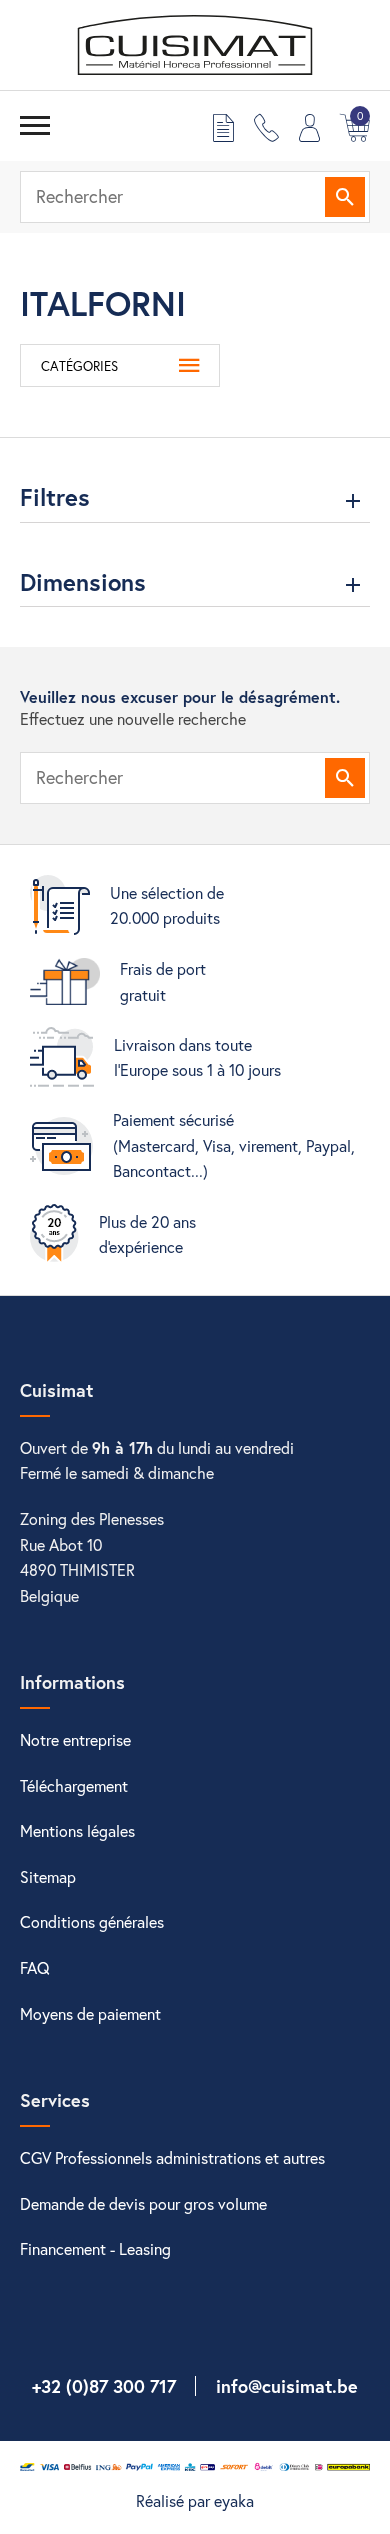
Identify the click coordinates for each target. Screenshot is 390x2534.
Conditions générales (92, 1921)
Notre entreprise (75, 1739)
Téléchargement (74, 1785)
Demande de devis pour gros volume (143, 2203)
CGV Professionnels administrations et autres (172, 2157)
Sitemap (48, 1876)
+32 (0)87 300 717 (104, 2386)
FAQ (35, 1967)
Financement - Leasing (95, 2248)
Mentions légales (77, 1830)
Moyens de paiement (90, 2013)
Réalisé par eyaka (195, 2500)
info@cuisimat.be (287, 2386)
